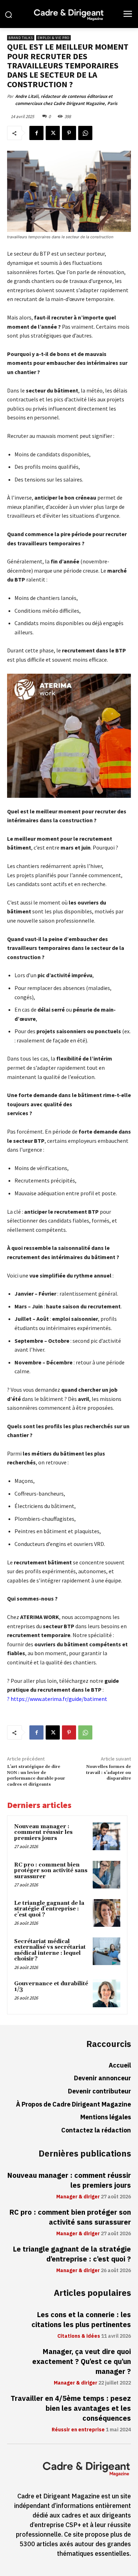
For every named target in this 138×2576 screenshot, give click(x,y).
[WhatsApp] (85, 133)
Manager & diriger (78, 2197)
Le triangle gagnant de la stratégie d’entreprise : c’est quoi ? (49, 1909)
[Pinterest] (69, 133)
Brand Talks (21, 38)
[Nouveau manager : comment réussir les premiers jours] (107, 1836)
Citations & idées (79, 2336)
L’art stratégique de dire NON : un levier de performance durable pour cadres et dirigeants (36, 1775)
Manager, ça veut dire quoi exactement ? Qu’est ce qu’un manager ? (82, 2361)
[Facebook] (36, 133)
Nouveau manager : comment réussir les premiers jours (43, 1832)
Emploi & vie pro (53, 38)
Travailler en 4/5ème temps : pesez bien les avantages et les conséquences (71, 2408)
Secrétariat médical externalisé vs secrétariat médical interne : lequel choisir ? (50, 1950)
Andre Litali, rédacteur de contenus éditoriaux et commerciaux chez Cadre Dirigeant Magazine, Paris (66, 100)
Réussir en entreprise (78, 2430)
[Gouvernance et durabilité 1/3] (107, 1993)
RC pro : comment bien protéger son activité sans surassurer (51, 1871)
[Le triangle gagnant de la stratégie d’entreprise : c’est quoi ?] (107, 1913)
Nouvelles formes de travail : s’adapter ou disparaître (108, 1773)
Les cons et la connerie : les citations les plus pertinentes (81, 2320)
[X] (53, 133)
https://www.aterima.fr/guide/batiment (59, 1699)
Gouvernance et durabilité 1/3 (51, 1987)
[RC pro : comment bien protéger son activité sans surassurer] (107, 1875)
